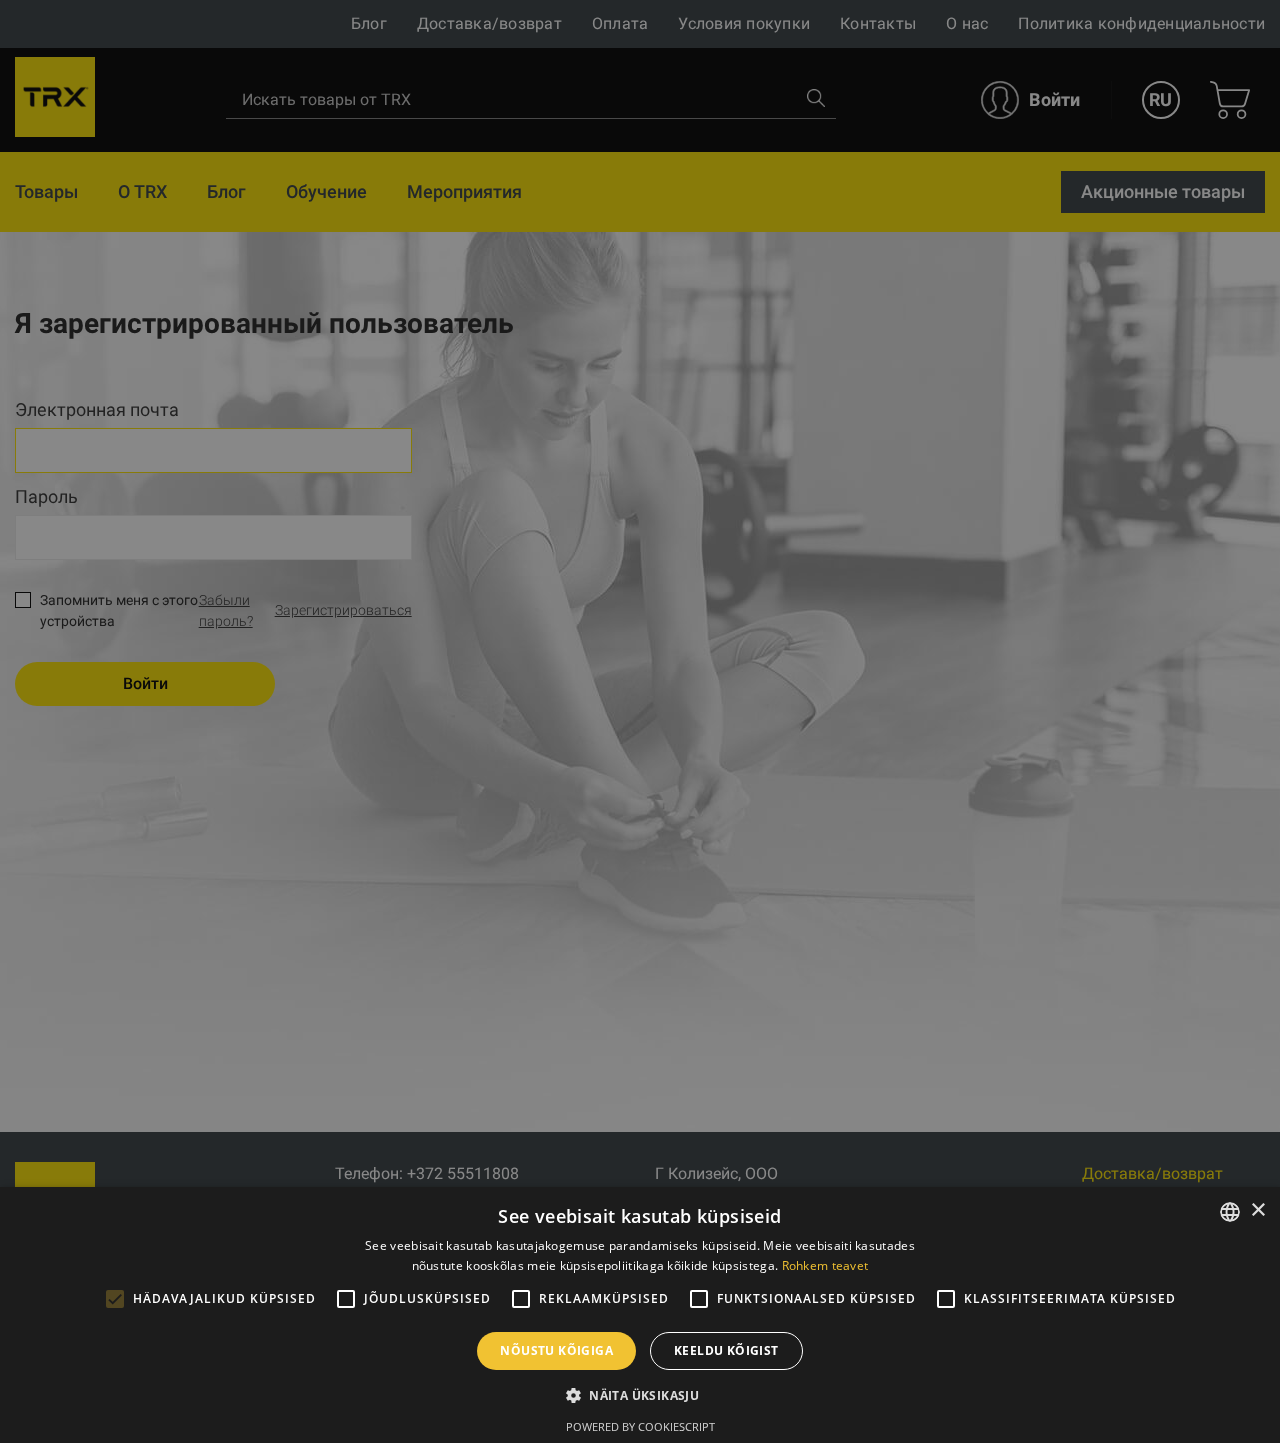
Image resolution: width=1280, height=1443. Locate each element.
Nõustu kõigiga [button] (556, 1350)
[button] (640, 1395)
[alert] (640, 721)
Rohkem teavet (825, 1265)
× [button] (1257, 1210)
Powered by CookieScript (640, 1426)
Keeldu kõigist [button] (726, 1350)
